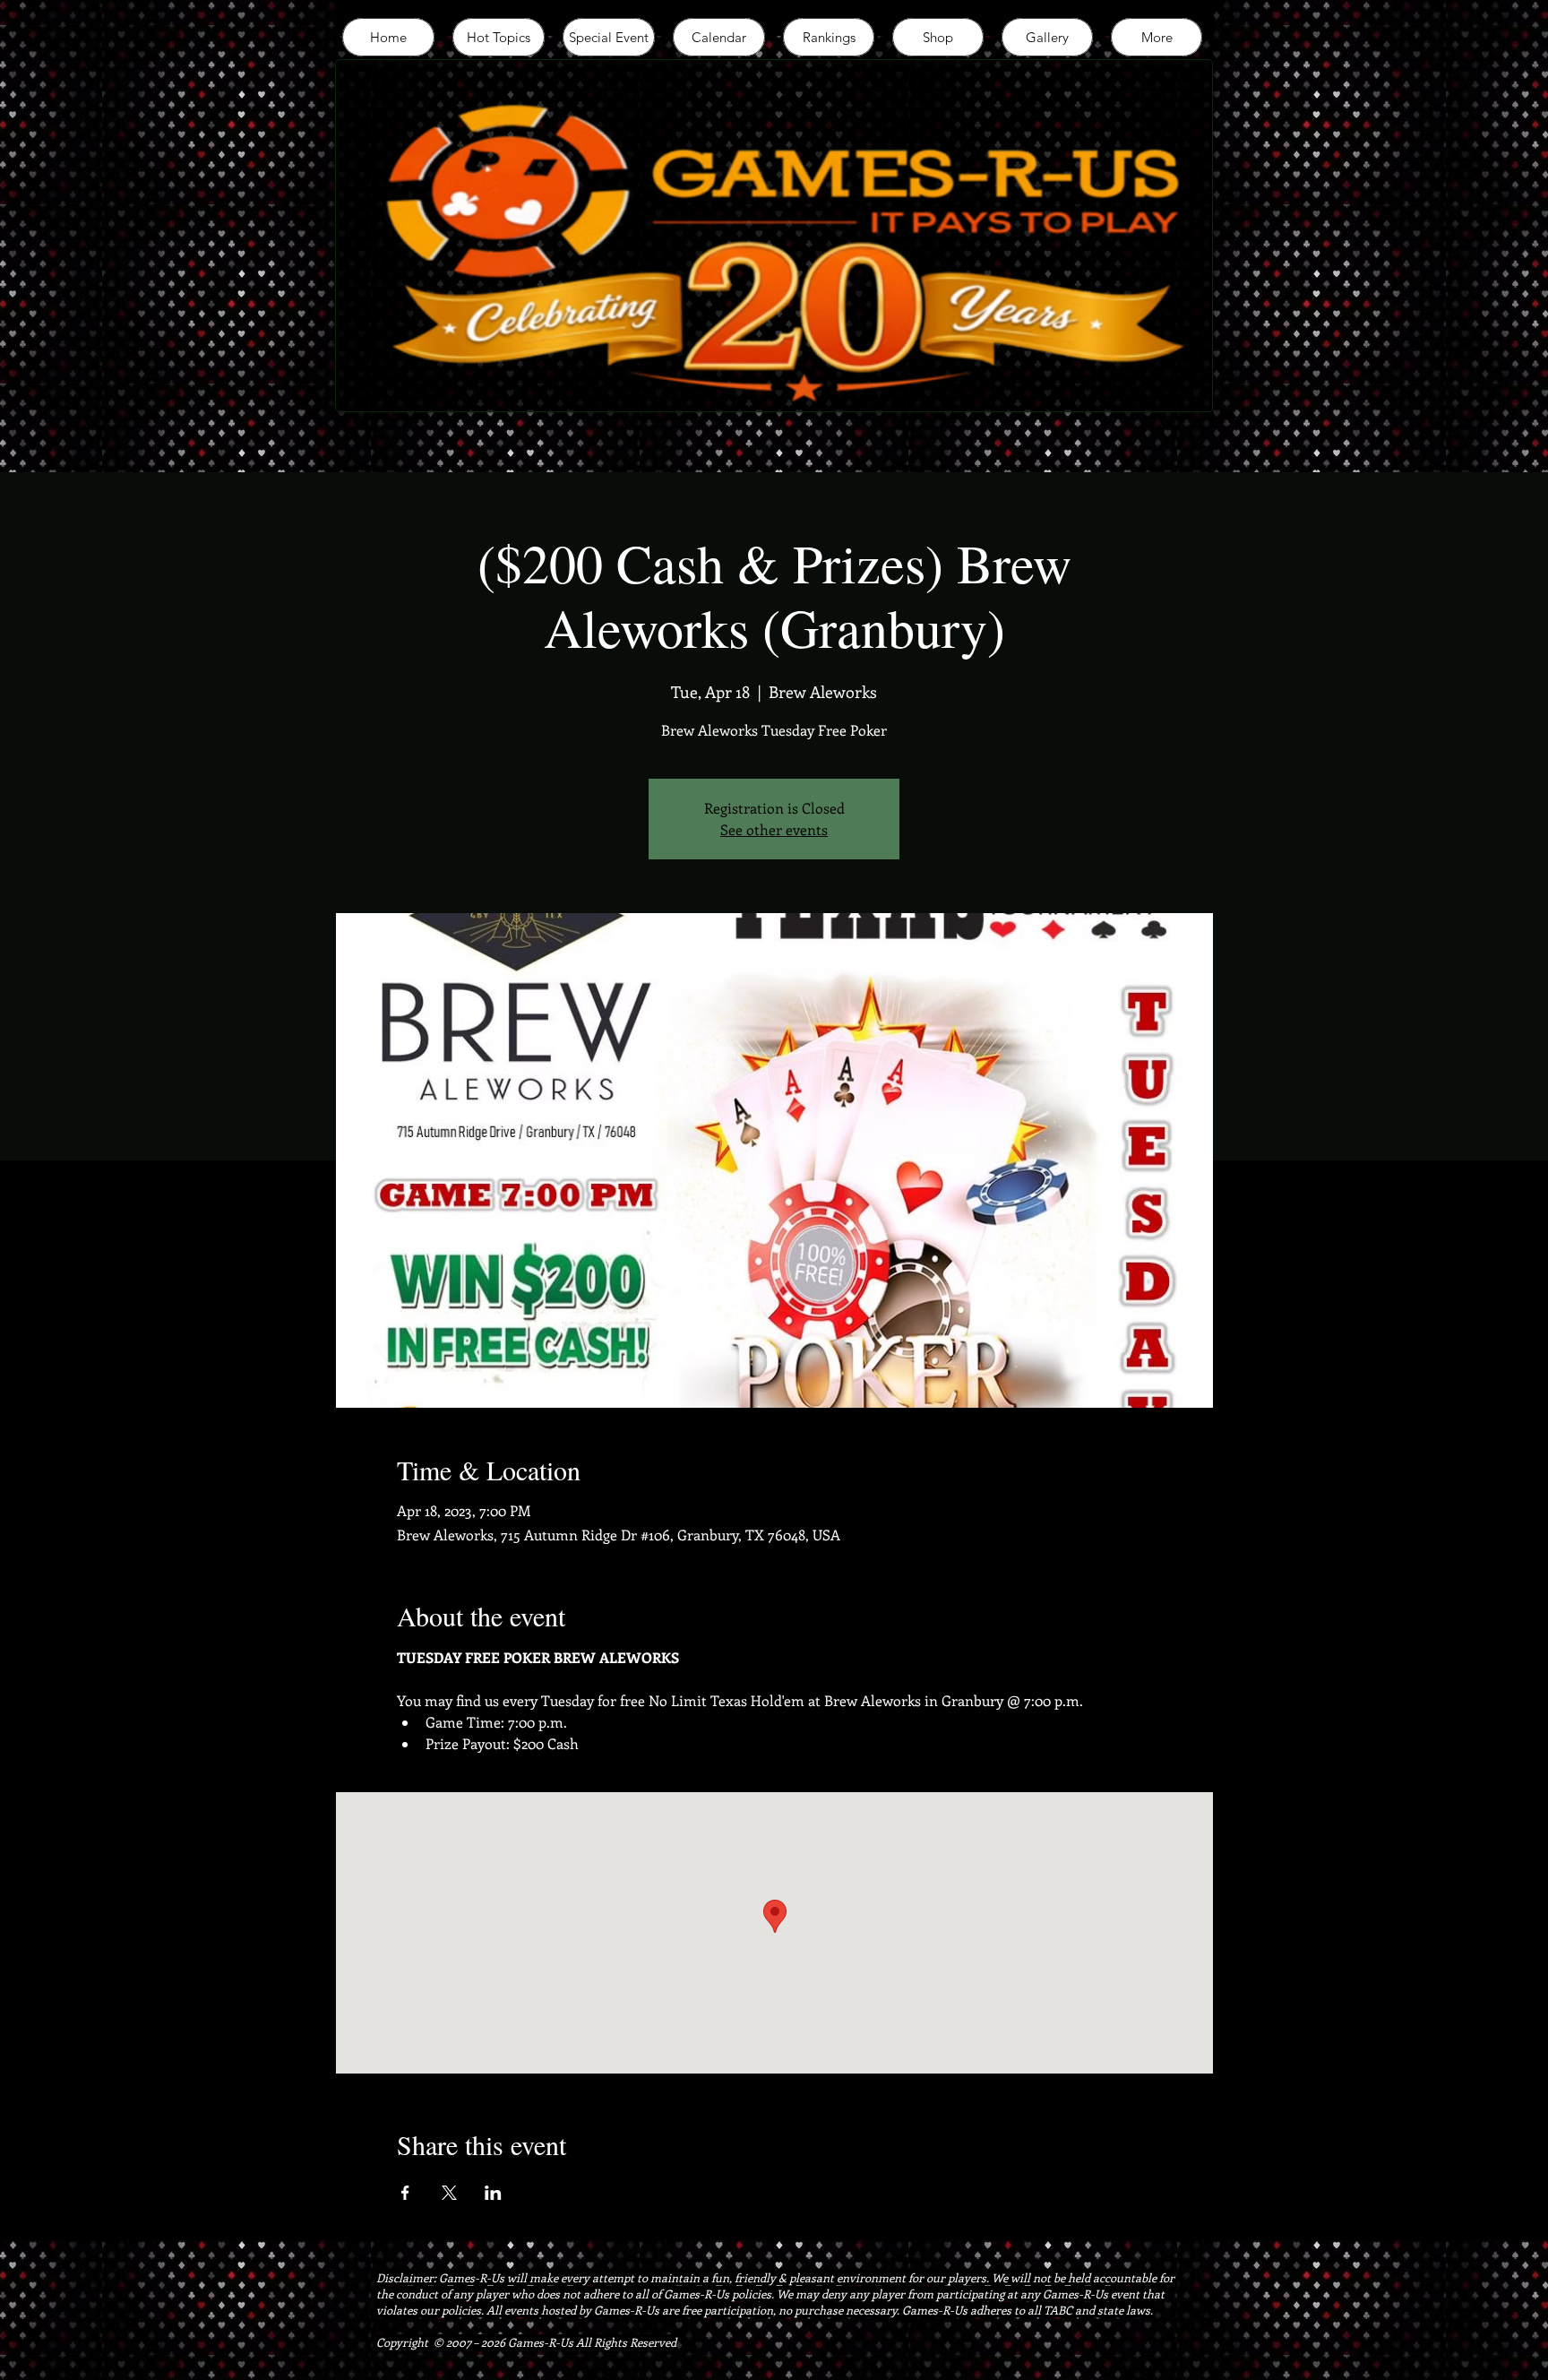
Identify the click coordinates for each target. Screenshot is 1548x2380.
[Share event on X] (449, 2193)
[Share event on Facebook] (405, 2193)
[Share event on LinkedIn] (493, 2193)
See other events (774, 829)
